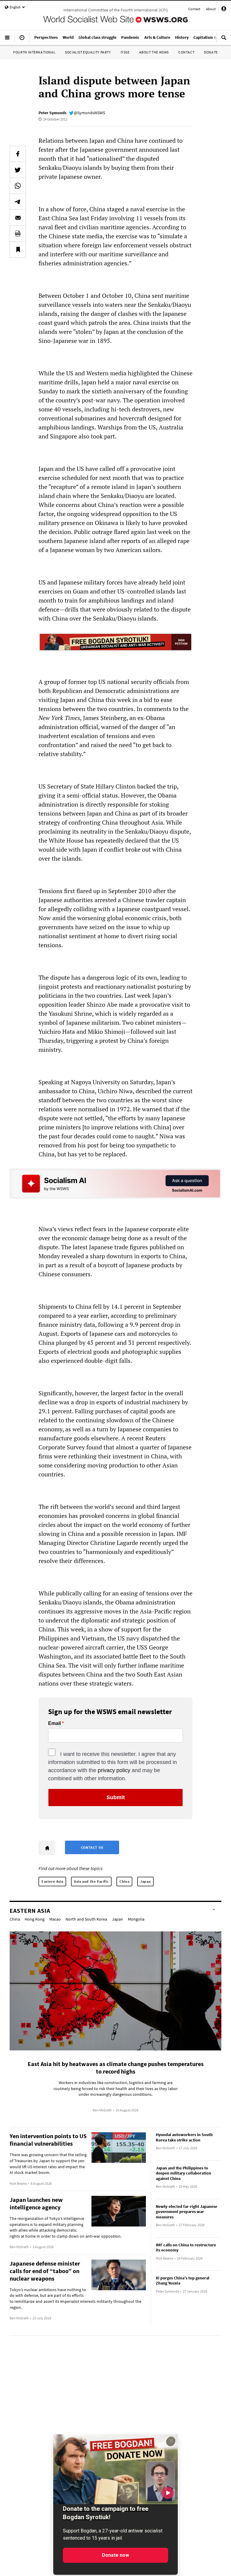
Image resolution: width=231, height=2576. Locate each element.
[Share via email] (18, 218)
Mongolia (136, 1919)
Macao (55, 1919)
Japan (145, 1881)
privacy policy (114, 1770)
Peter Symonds (52, 113)
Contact (194, 9)
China (124, 1881)
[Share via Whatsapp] (18, 186)
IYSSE (125, 52)
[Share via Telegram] (18, 202)
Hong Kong (35, 1919)
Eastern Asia (52, 1881)
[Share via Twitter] (18, 170)
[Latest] (22, 40)
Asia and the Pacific (91, 1881)
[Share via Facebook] (18, 154)
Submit (116, 1797)
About (211, 9)
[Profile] (224, 10)
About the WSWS (154, 52)
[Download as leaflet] (18, 233)
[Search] (224, 40)
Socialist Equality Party (88, 52)
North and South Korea (86, 1919)
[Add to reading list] (18, 249)
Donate (211, 52)
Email (54, 1723)
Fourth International (34, 52)
